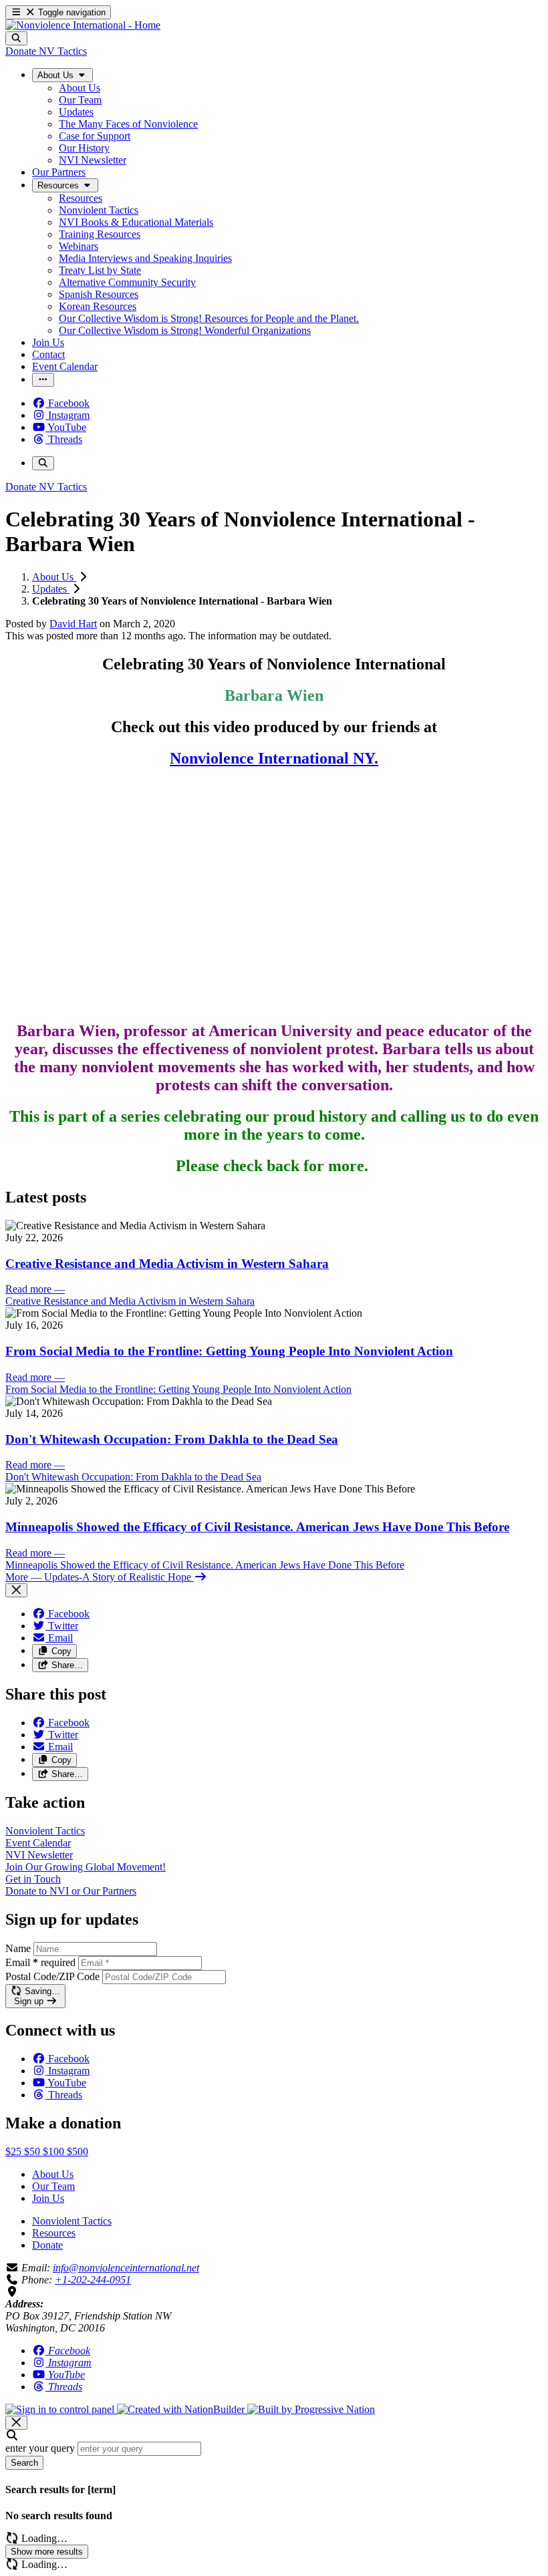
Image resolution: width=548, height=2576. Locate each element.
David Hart (73, 624)
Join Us (48, 2198)
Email (40, 1962)
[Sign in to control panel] (61, 2409)
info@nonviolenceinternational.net (126, 2268)
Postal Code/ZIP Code (52, 1976)
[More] (43, 380)
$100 (55, 2151)
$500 (78, 2151)
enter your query (40, 2448)
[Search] (16, 38)
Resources (54, 2233)
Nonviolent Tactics (72, 2221)
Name (18, 1948)
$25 (15, 2151)
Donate (47, 2245)
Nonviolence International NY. (274, 758)
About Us (54, 577)
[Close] (16, 1590)
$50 (33, 2151)
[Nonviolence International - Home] (83, 25)
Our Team (53, 2186)
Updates (51, 589)
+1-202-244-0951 (93, 2280)
